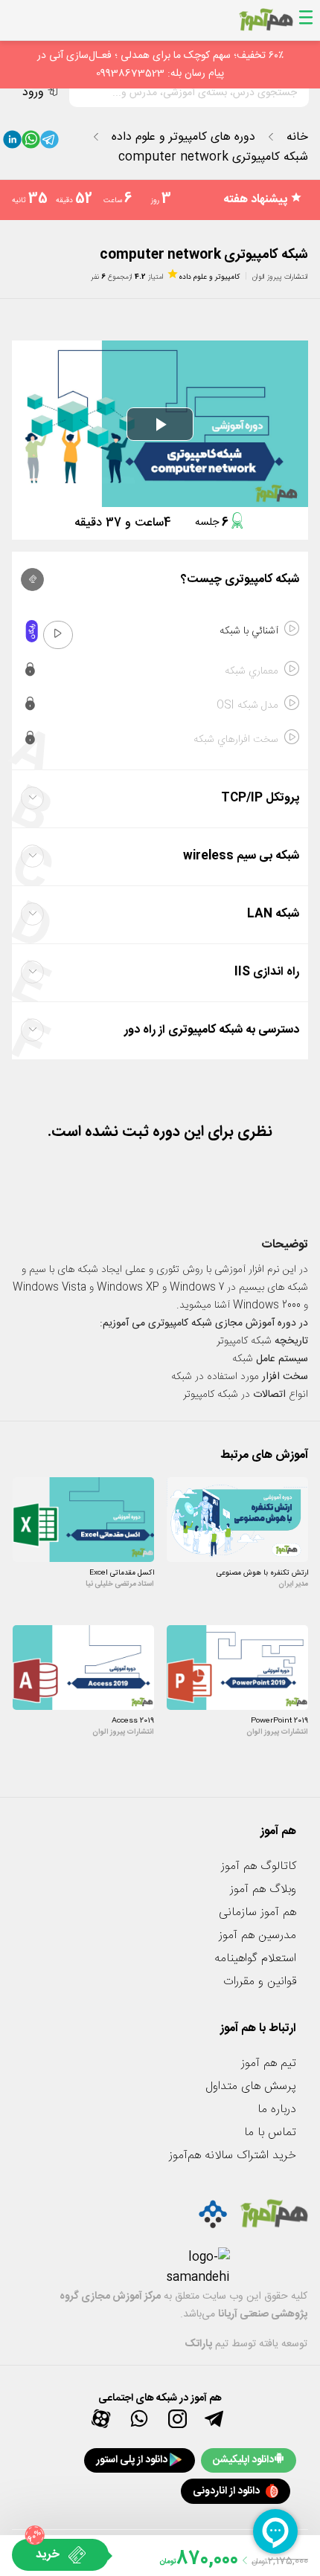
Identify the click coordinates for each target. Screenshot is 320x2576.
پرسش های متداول (251, 2086)
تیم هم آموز (269, 2063)
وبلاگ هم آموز (263, 1889)
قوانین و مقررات (260, 1982)
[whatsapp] (31, 143)
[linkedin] (12, 143)
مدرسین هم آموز (257, 1936)
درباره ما (277, 2109)
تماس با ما (270, 2133)
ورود (33, 93)
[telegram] (49, 143)
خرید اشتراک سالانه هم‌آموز (233, 2156)
